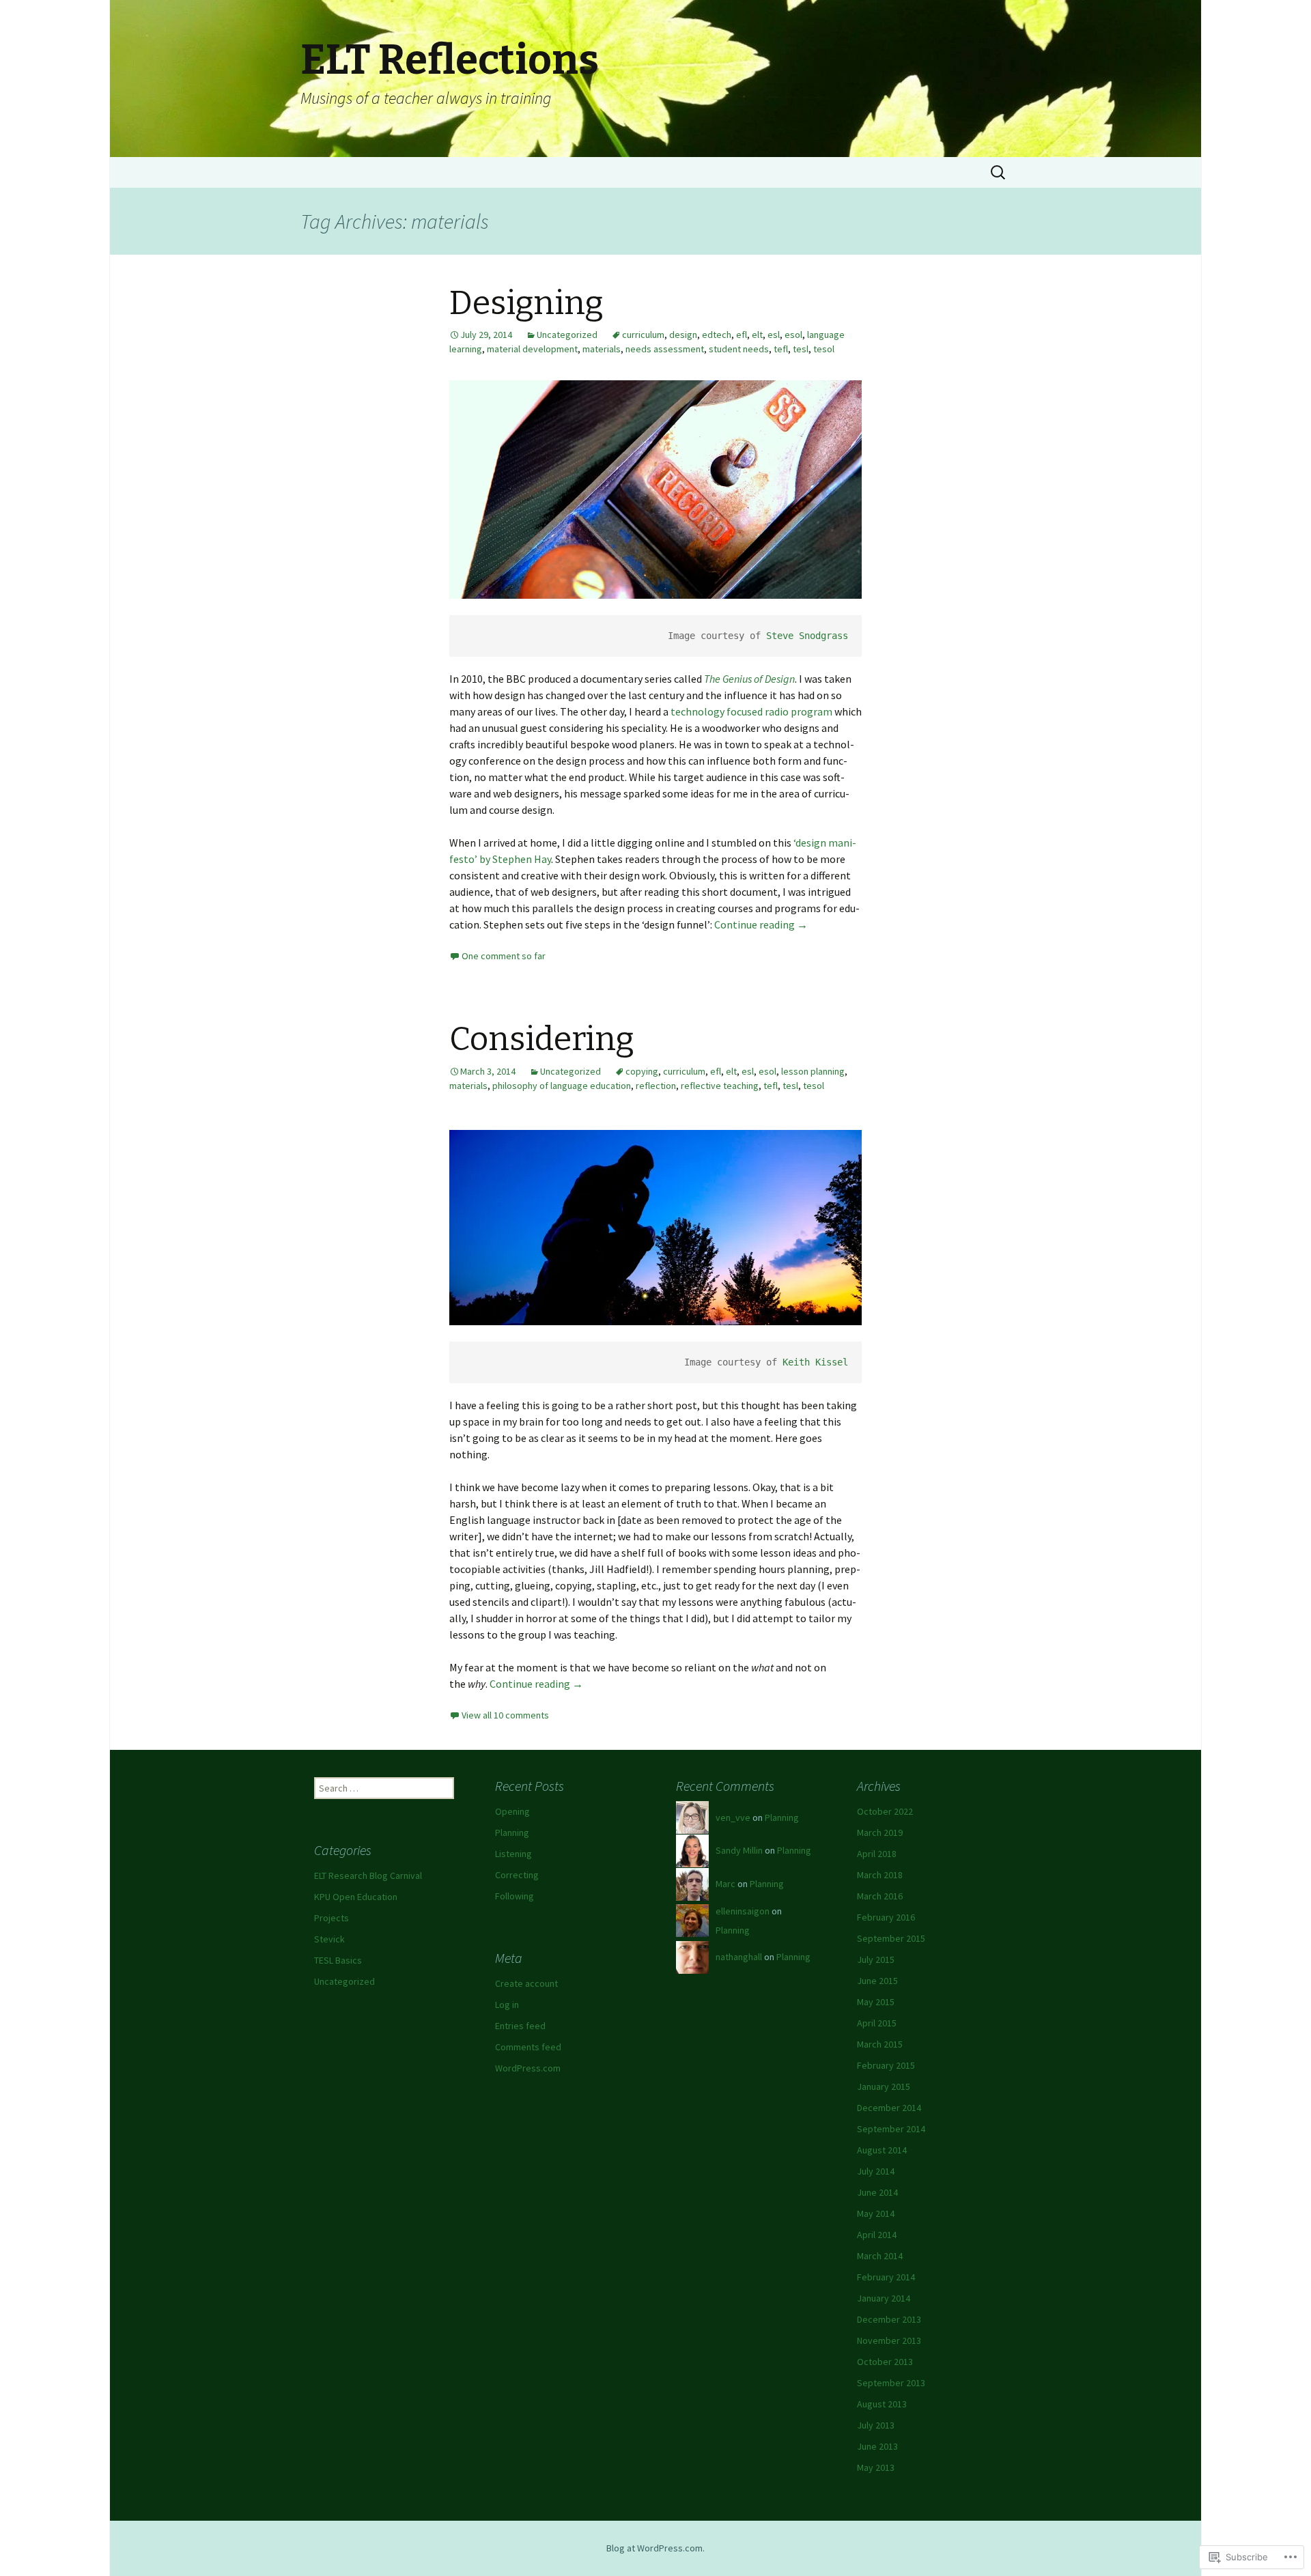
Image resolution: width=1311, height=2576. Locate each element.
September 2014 (891, 2129)
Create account (526, 1983)
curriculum (643, 335)
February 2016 (886, 1917)
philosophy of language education (562, 1086)
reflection (656, 1086)
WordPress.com (528, 2068)
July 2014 (876, 2171)
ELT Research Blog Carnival (368, 1876)
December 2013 (889, 2319)
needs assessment (665, 349)
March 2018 (880, 1875)
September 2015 (891, 1938)
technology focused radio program (751, 711)
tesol (824, 349)
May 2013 (876, 2467)
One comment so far (504, 956)
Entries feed (520, 2026)
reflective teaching (720, 1086)
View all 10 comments (505, 1715)
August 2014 (882, 2150)
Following (514, 1896)
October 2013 (885, 2362)
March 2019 (880, 1832)
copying (642, 1071)
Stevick (329, 1939)
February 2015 (886, 2065)
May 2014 (876, 2213)
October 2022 (885, 1811)
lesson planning (813, 1071)
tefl (781, 349)
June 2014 (877, 2192)
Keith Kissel (815, 1362)
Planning (512, 1832)
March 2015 (880, 2044)
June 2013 (877, 2446)
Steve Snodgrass (807, 636)
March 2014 (880, 2256)
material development (532, 349)
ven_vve (733, 1817)
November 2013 (889, 2340)
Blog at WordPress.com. (655, 2548)
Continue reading (761, 924)
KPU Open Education (356, 1897)
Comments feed (528, 2047)
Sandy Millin (739, 1850)
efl (742, 335)
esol (793, 335)
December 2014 (889, 2108)
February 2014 (886, 2277)
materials (602, 349)
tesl (801, 349)
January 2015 (884, 2086)
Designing (526, 303)
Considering (542, 1039)
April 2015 (877, 2023)
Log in (507, 2005)
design (683, 335)
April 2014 (877, 2235)
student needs (739, 349)
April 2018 (877, 1854)
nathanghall (739, 1957)
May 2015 (876, 2002)
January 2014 (884, 2298)
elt (757, 335)
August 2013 (882, 2404)
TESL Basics (338, 1960)
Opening (512, 1811)
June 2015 (877, 1981)
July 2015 (876, 1959)
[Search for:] (999, 173)
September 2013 (891, 2383)
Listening (513, 1854)
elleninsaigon (743, 1911)
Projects (332, 1918)
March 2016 (880, 1896)
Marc (725, 1884)
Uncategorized (567, 335)
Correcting (517, 1875)
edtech (717, 335)
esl (774, 335)
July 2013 (876, 2425)
